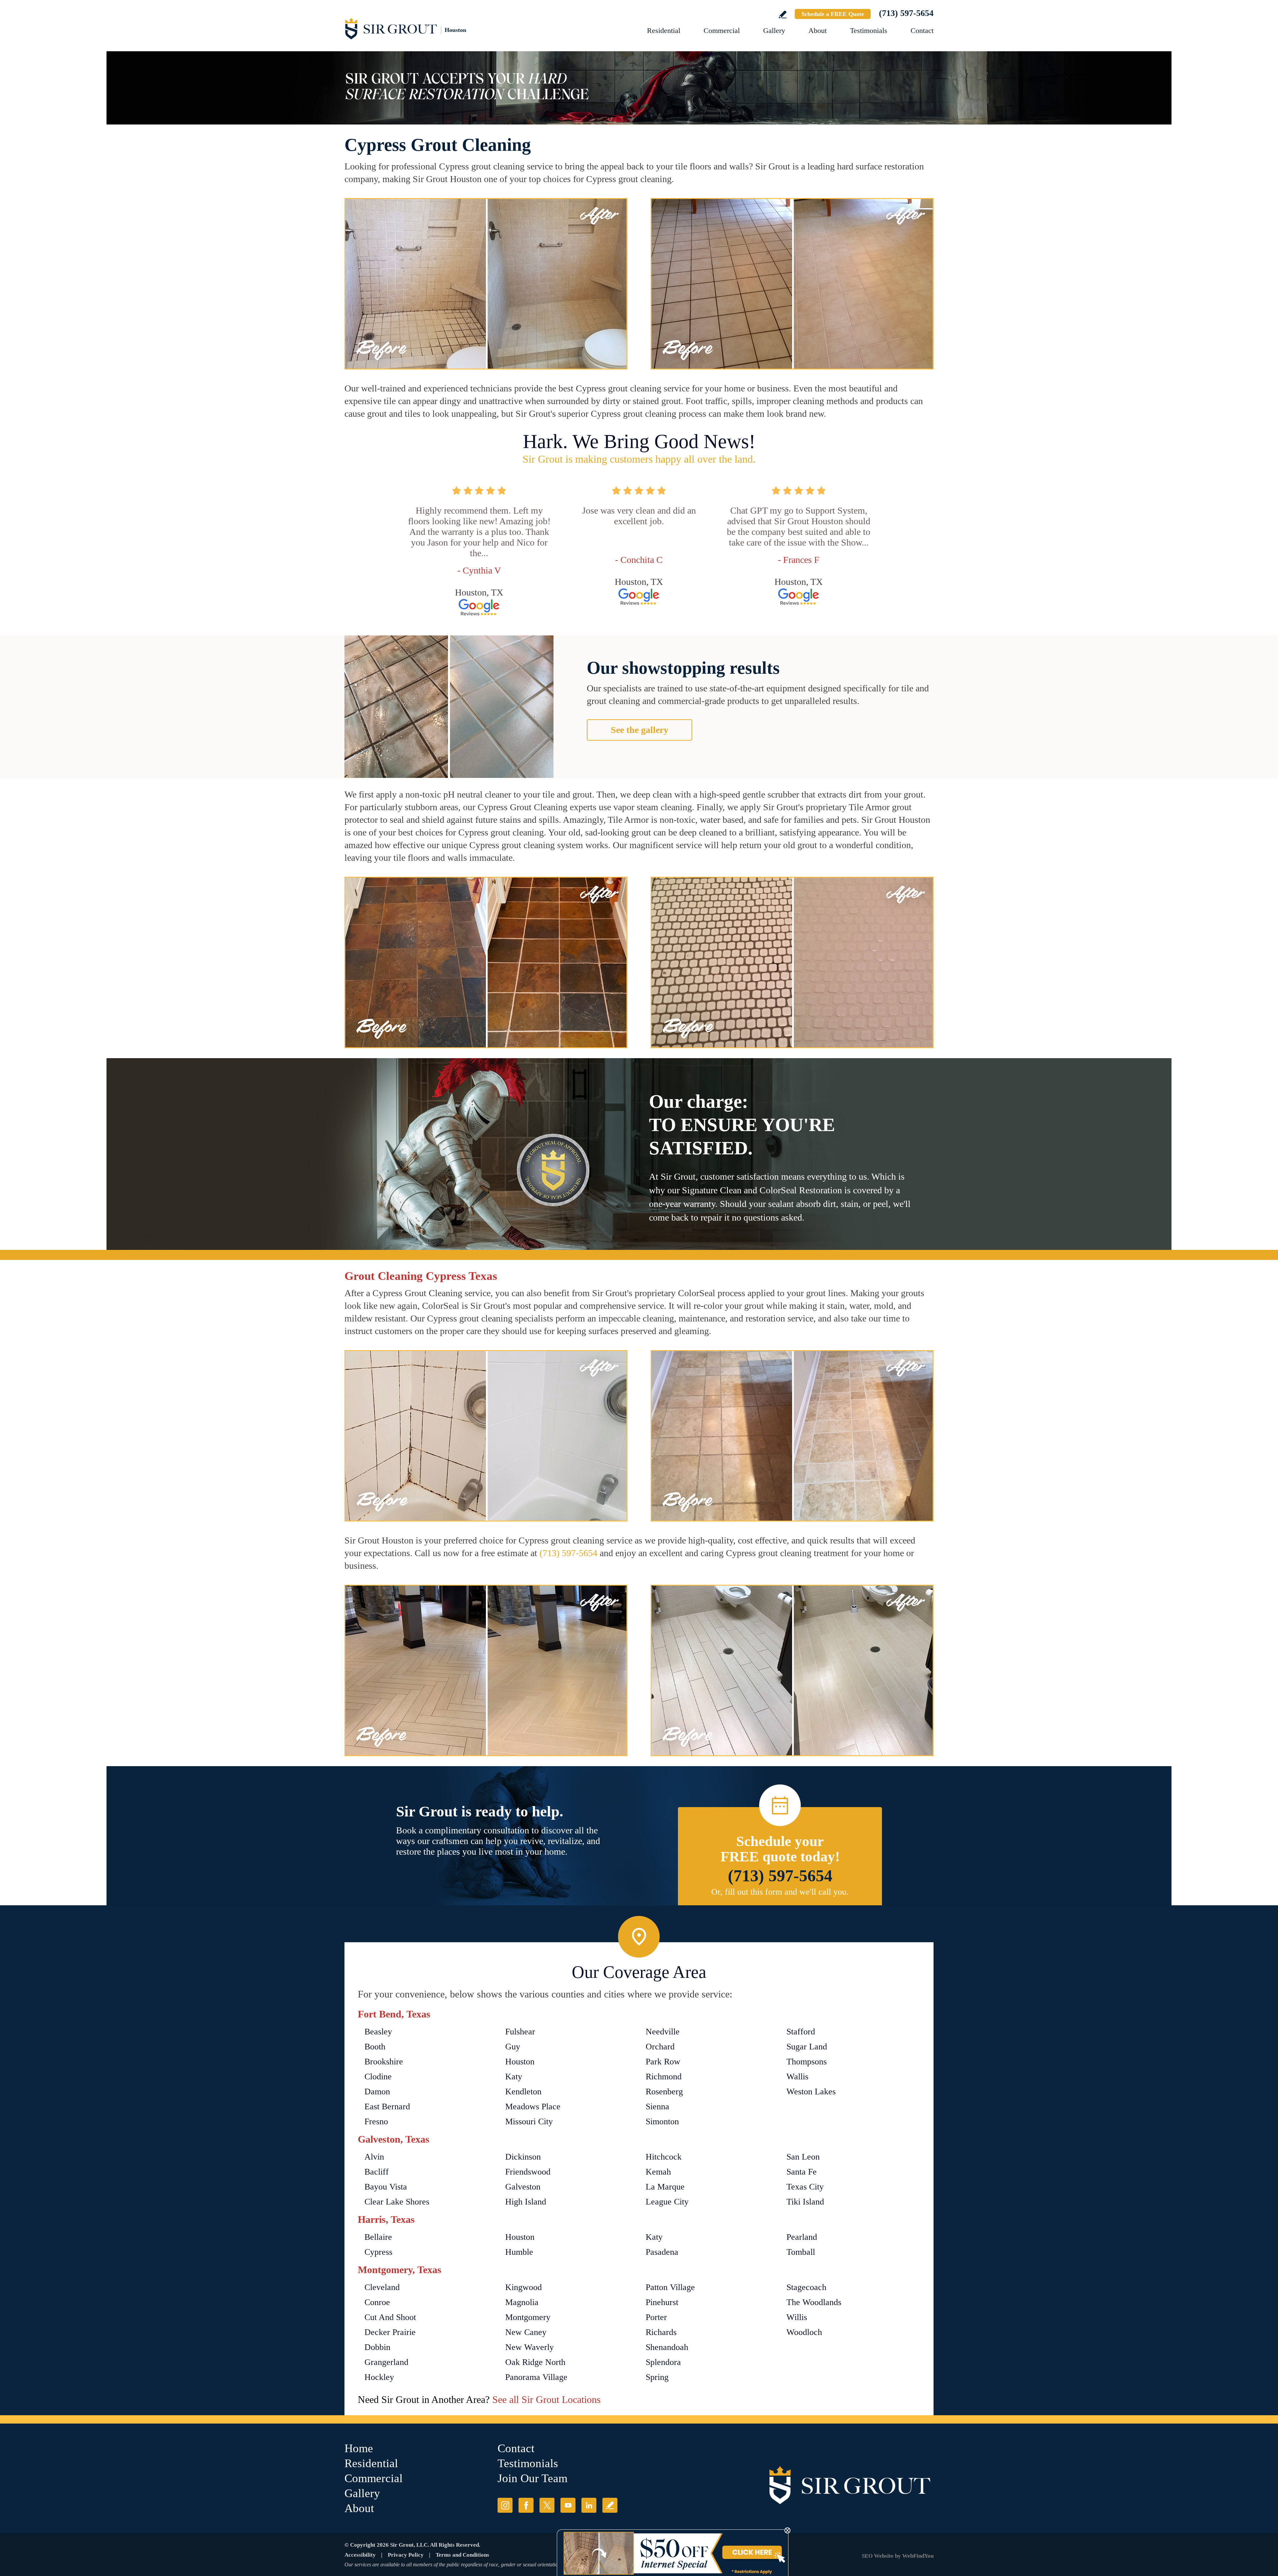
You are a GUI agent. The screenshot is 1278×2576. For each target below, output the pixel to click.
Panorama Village (536, 2377)
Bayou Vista (386, 2187)
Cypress (378, 2252)
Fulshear (520, 2032)
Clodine (378, 2077)
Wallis (797, 2077)
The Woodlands (814, 2302)
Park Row (663, 2062)
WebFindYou (918, 2556)
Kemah (658, 2172)
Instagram (505, 2505)
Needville (663, 2032)
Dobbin (377, 2347)
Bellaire (378, 2237)
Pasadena (662, 2252)
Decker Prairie (390, 2332)
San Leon (803, 2157)
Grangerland (386, 2362)
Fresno (376, 2121)
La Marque (665, 2187)
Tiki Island (805, 2202)
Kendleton (523, 2092)
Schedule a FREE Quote (833, 14)
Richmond (664, 2077)
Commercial (722, 30)
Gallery (774, 30)
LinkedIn (589, 2505)
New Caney (526, 2332)
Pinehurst (662, 2302)
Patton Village (670, 2287)
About (818, 30)
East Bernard (387, 2107)
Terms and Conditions (462, 2555)
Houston (520, 2062)
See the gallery (639, 730)
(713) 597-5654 (906, 13)
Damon (377, 2092)
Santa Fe (802, 2172)
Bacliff (377, 2172)
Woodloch (804, 2332)
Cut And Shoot (390, 2317)
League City (667, 2202)
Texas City (805, 2187)
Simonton (662, 2121)
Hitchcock (664, 2157)
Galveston (523, 2187)
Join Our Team (532, 2478)
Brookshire (384, 2062)
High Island (526, 2202)
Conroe (377, 2302)
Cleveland (382, 2287)
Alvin (374, 2157)
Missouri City (529, 2121)
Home (359, 2448)
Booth (375, 2047)
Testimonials (869, 30)
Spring (657, 2377)
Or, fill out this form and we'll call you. (780, 1892)
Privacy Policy (406, 2555)
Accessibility (360, 2555)
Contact (922, 30)
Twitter (547, 2505)
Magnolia (522, 2302)
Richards (661, 2332)
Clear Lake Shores (397, 2202)
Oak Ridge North (535, 2362)
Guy (513, 2047)
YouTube (568, 2505)
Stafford (801, 2032)
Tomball (801, 2252)
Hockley (379, 2377)
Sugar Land (807, 2047)
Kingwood (524, 2287)
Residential (664, 30)
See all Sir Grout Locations (546, 2399)
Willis (797, 2317)
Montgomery (528, 2317)
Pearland (802, 2237)
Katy (514, 2077)
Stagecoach (806, 2287)
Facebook (526, 2505)
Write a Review (783, 14)
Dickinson (523, 2157)
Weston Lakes (811, 2092)
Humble (519, 2252)
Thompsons (807, 2062)
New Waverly (530, 2347)
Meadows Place (533, 2107)
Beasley (378, 2032)
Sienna (657, 2107)
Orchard (660, 2047)
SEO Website (878, 2556)
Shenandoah (667, 2347)
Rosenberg (664, 2092)
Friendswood (528, 2172)
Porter (656, 2317)
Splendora (663, 2362)
